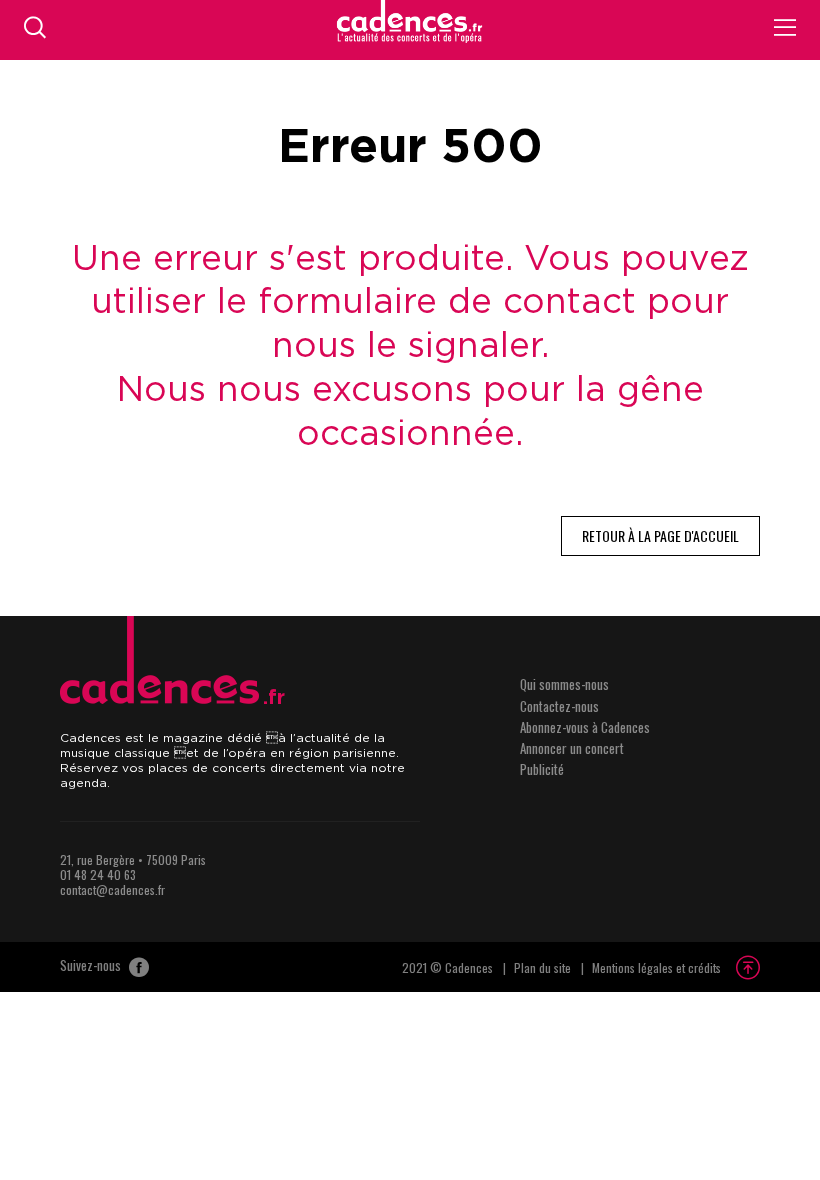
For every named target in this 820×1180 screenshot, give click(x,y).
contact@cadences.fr (112, 889)
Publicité (542, 769)
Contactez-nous (559, 706)
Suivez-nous (92, 966)
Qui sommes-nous (564, 684)
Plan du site (542, 967)
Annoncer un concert (572, 748)
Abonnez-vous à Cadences (585, 727)
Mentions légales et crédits (656, 967)
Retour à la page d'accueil (660, 535)
